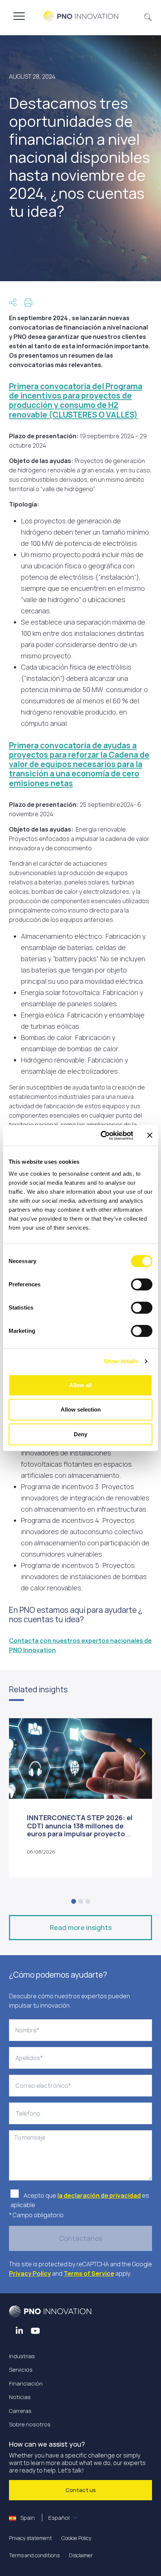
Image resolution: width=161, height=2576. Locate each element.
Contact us (81, 2490)
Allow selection (81, 1409)
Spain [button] (44, 2518)
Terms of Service (89, 2273)
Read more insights (81, 1927)
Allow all (80, 1385)
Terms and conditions (34, 2555)
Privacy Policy (30, 2273)
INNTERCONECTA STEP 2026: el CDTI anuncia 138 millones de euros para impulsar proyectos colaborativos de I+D (80, 1830)
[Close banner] (150, 1135)
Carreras (20, 2411)
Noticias (20, 2397)
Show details (121, 1361)
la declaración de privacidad (99, 2195)
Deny (80, 1434)
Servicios (21, 2370)
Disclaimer (81, 2555)
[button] (148, 16)
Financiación (26, 2383)
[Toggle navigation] (19, 16)
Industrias (22, 2356)
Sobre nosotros (30, 2424)
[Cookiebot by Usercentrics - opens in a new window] (101, 1136)
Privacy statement (31, 2538)
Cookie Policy (76, 2538)
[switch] (142, 1284)
